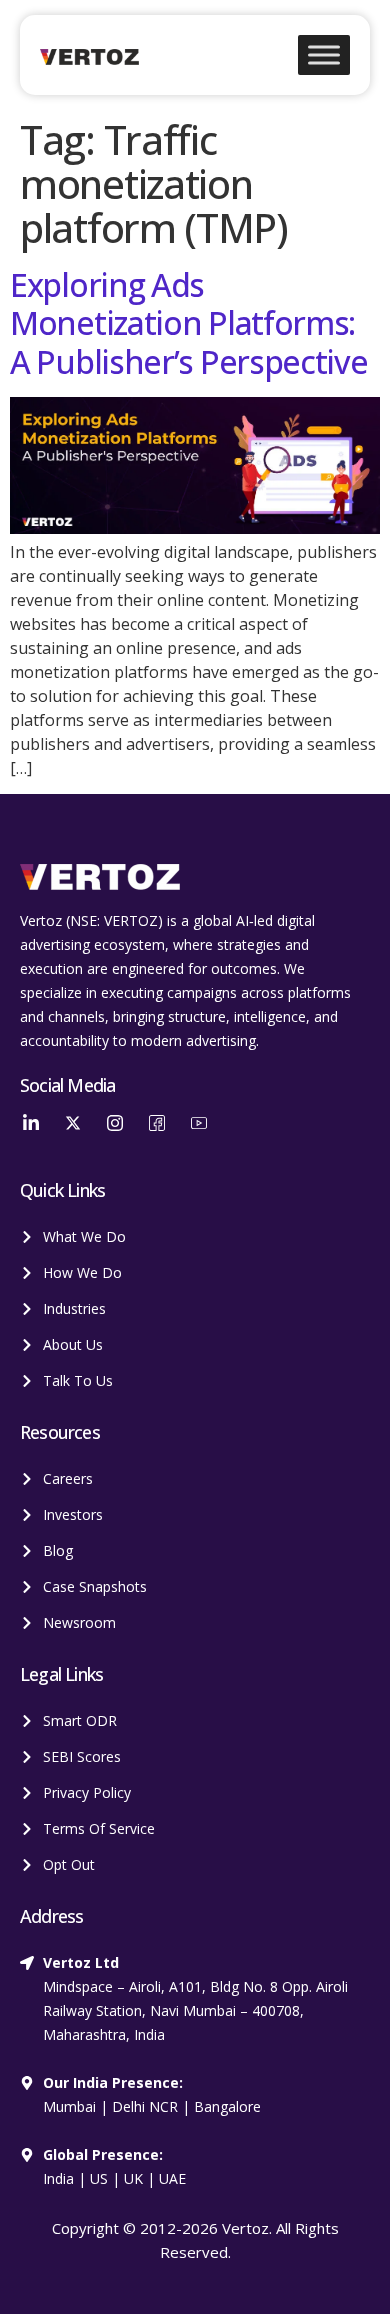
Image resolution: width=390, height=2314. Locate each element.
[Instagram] (115, 1122)
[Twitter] (73, 1122)
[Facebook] (157, 1122)
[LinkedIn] (31, 1122)
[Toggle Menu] (324, 54)
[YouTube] (199, 1122)
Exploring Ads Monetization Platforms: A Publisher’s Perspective (189, 323)
